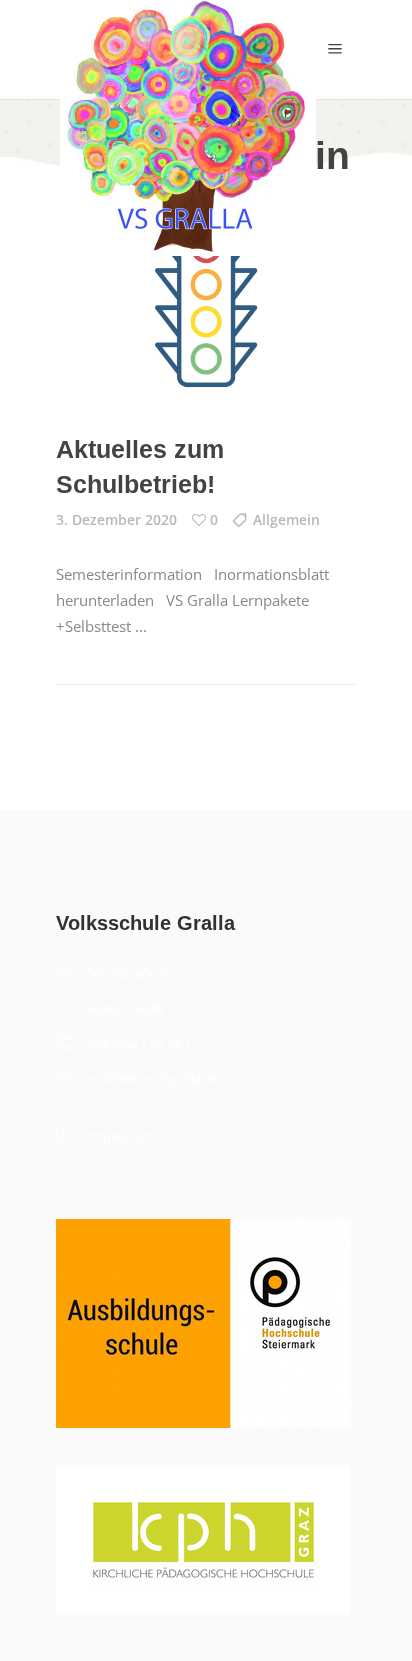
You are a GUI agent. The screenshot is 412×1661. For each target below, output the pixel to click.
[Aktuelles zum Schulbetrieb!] (206, 302)
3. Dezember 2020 (116, 519)
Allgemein (286, 519)
